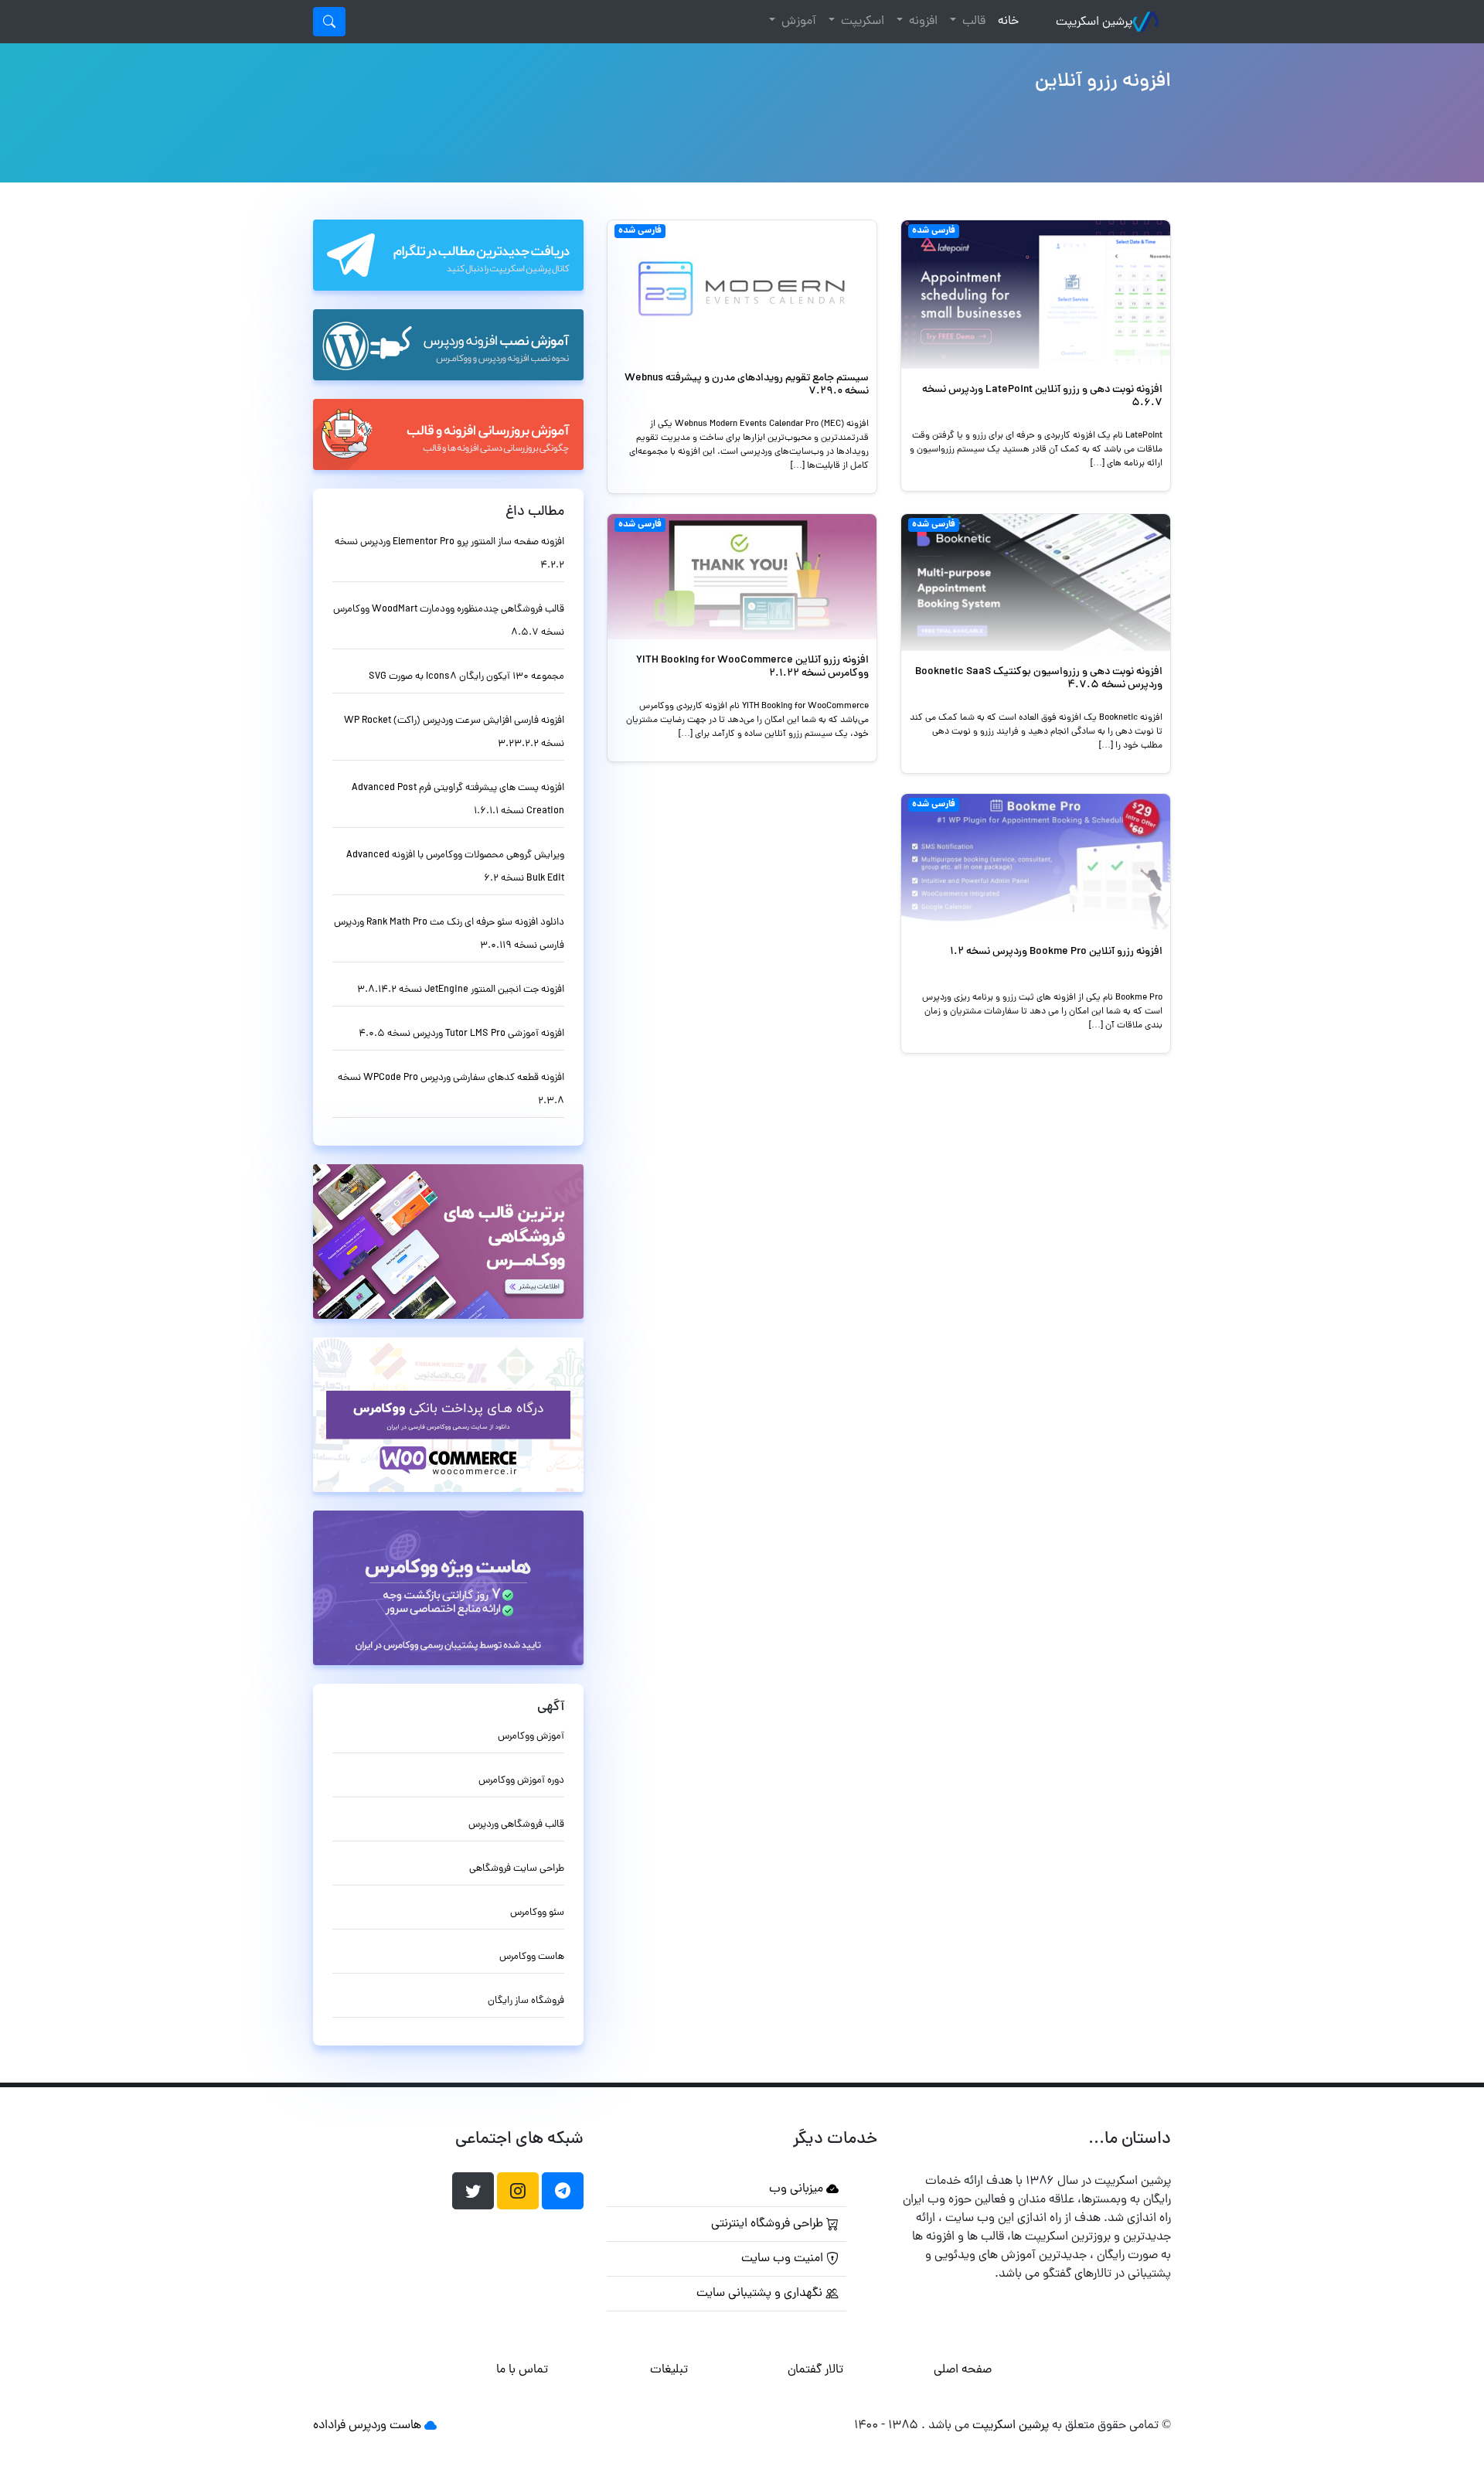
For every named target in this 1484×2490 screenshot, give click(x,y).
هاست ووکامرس (532, 1957)
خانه (1005, 21)
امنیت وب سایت (784, 2259)
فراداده (329, 2426)
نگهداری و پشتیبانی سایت (761, 2294)
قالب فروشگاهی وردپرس (516, 1825)
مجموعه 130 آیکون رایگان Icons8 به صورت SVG (466, 677)
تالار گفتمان (815, 2370)
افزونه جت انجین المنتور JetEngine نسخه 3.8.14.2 (461, 990)
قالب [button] (972, 22)
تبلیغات (669, 2370)
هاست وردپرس (385, 2426)
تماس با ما (522, 2370)
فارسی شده (934, 231)
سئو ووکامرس (537, 1913)
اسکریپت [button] (861, 22)
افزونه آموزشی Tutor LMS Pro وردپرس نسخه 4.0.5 (461, 1034)
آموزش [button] (797, 22)
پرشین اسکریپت (1094, 22)
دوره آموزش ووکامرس (521, 1781)
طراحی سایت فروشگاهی (517, 1869)
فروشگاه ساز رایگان (526, 2001)
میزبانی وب (798, 2189)
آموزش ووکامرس (531, 1737)
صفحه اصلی (963, 2370)
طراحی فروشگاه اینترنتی (769, 2224)
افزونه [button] (922, 22)
